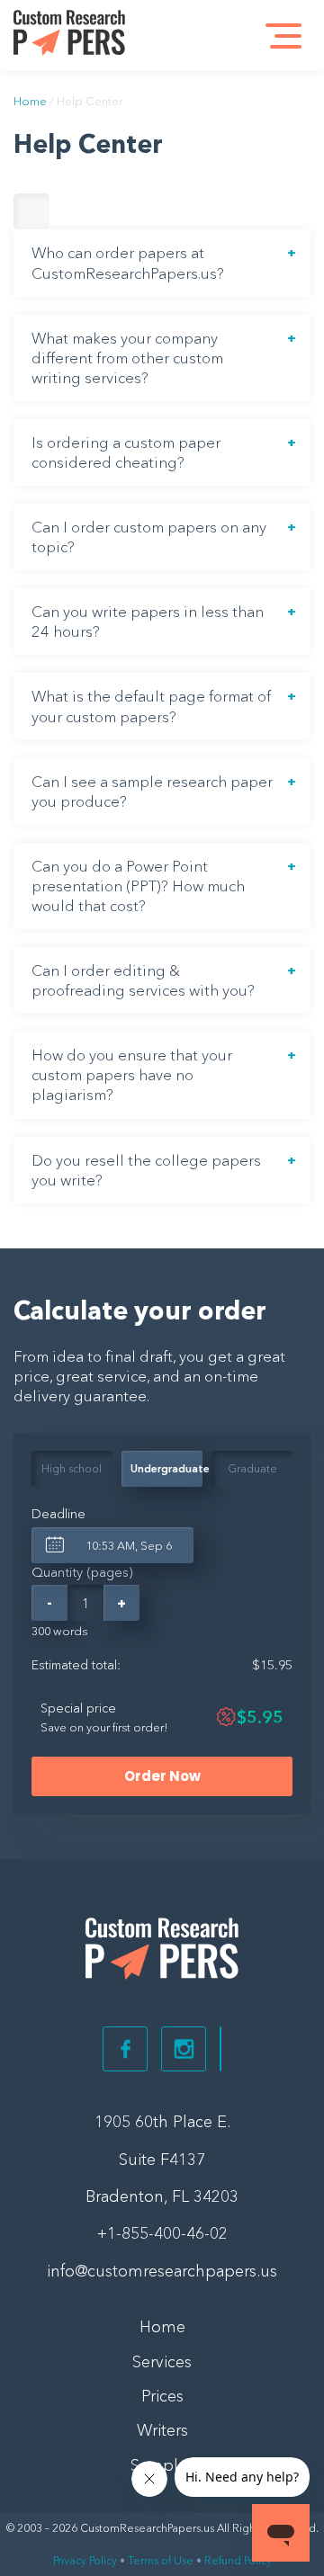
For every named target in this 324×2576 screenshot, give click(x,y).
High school (72, 1468)
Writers (162, 2430)
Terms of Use (161, 2560)
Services (162, 2362)
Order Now (162, 1776)
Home (30, 101)
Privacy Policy (85, 2560)
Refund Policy (238, 2560)
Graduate (252, 1468)
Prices (162, 2396)
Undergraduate (166, 1468)
